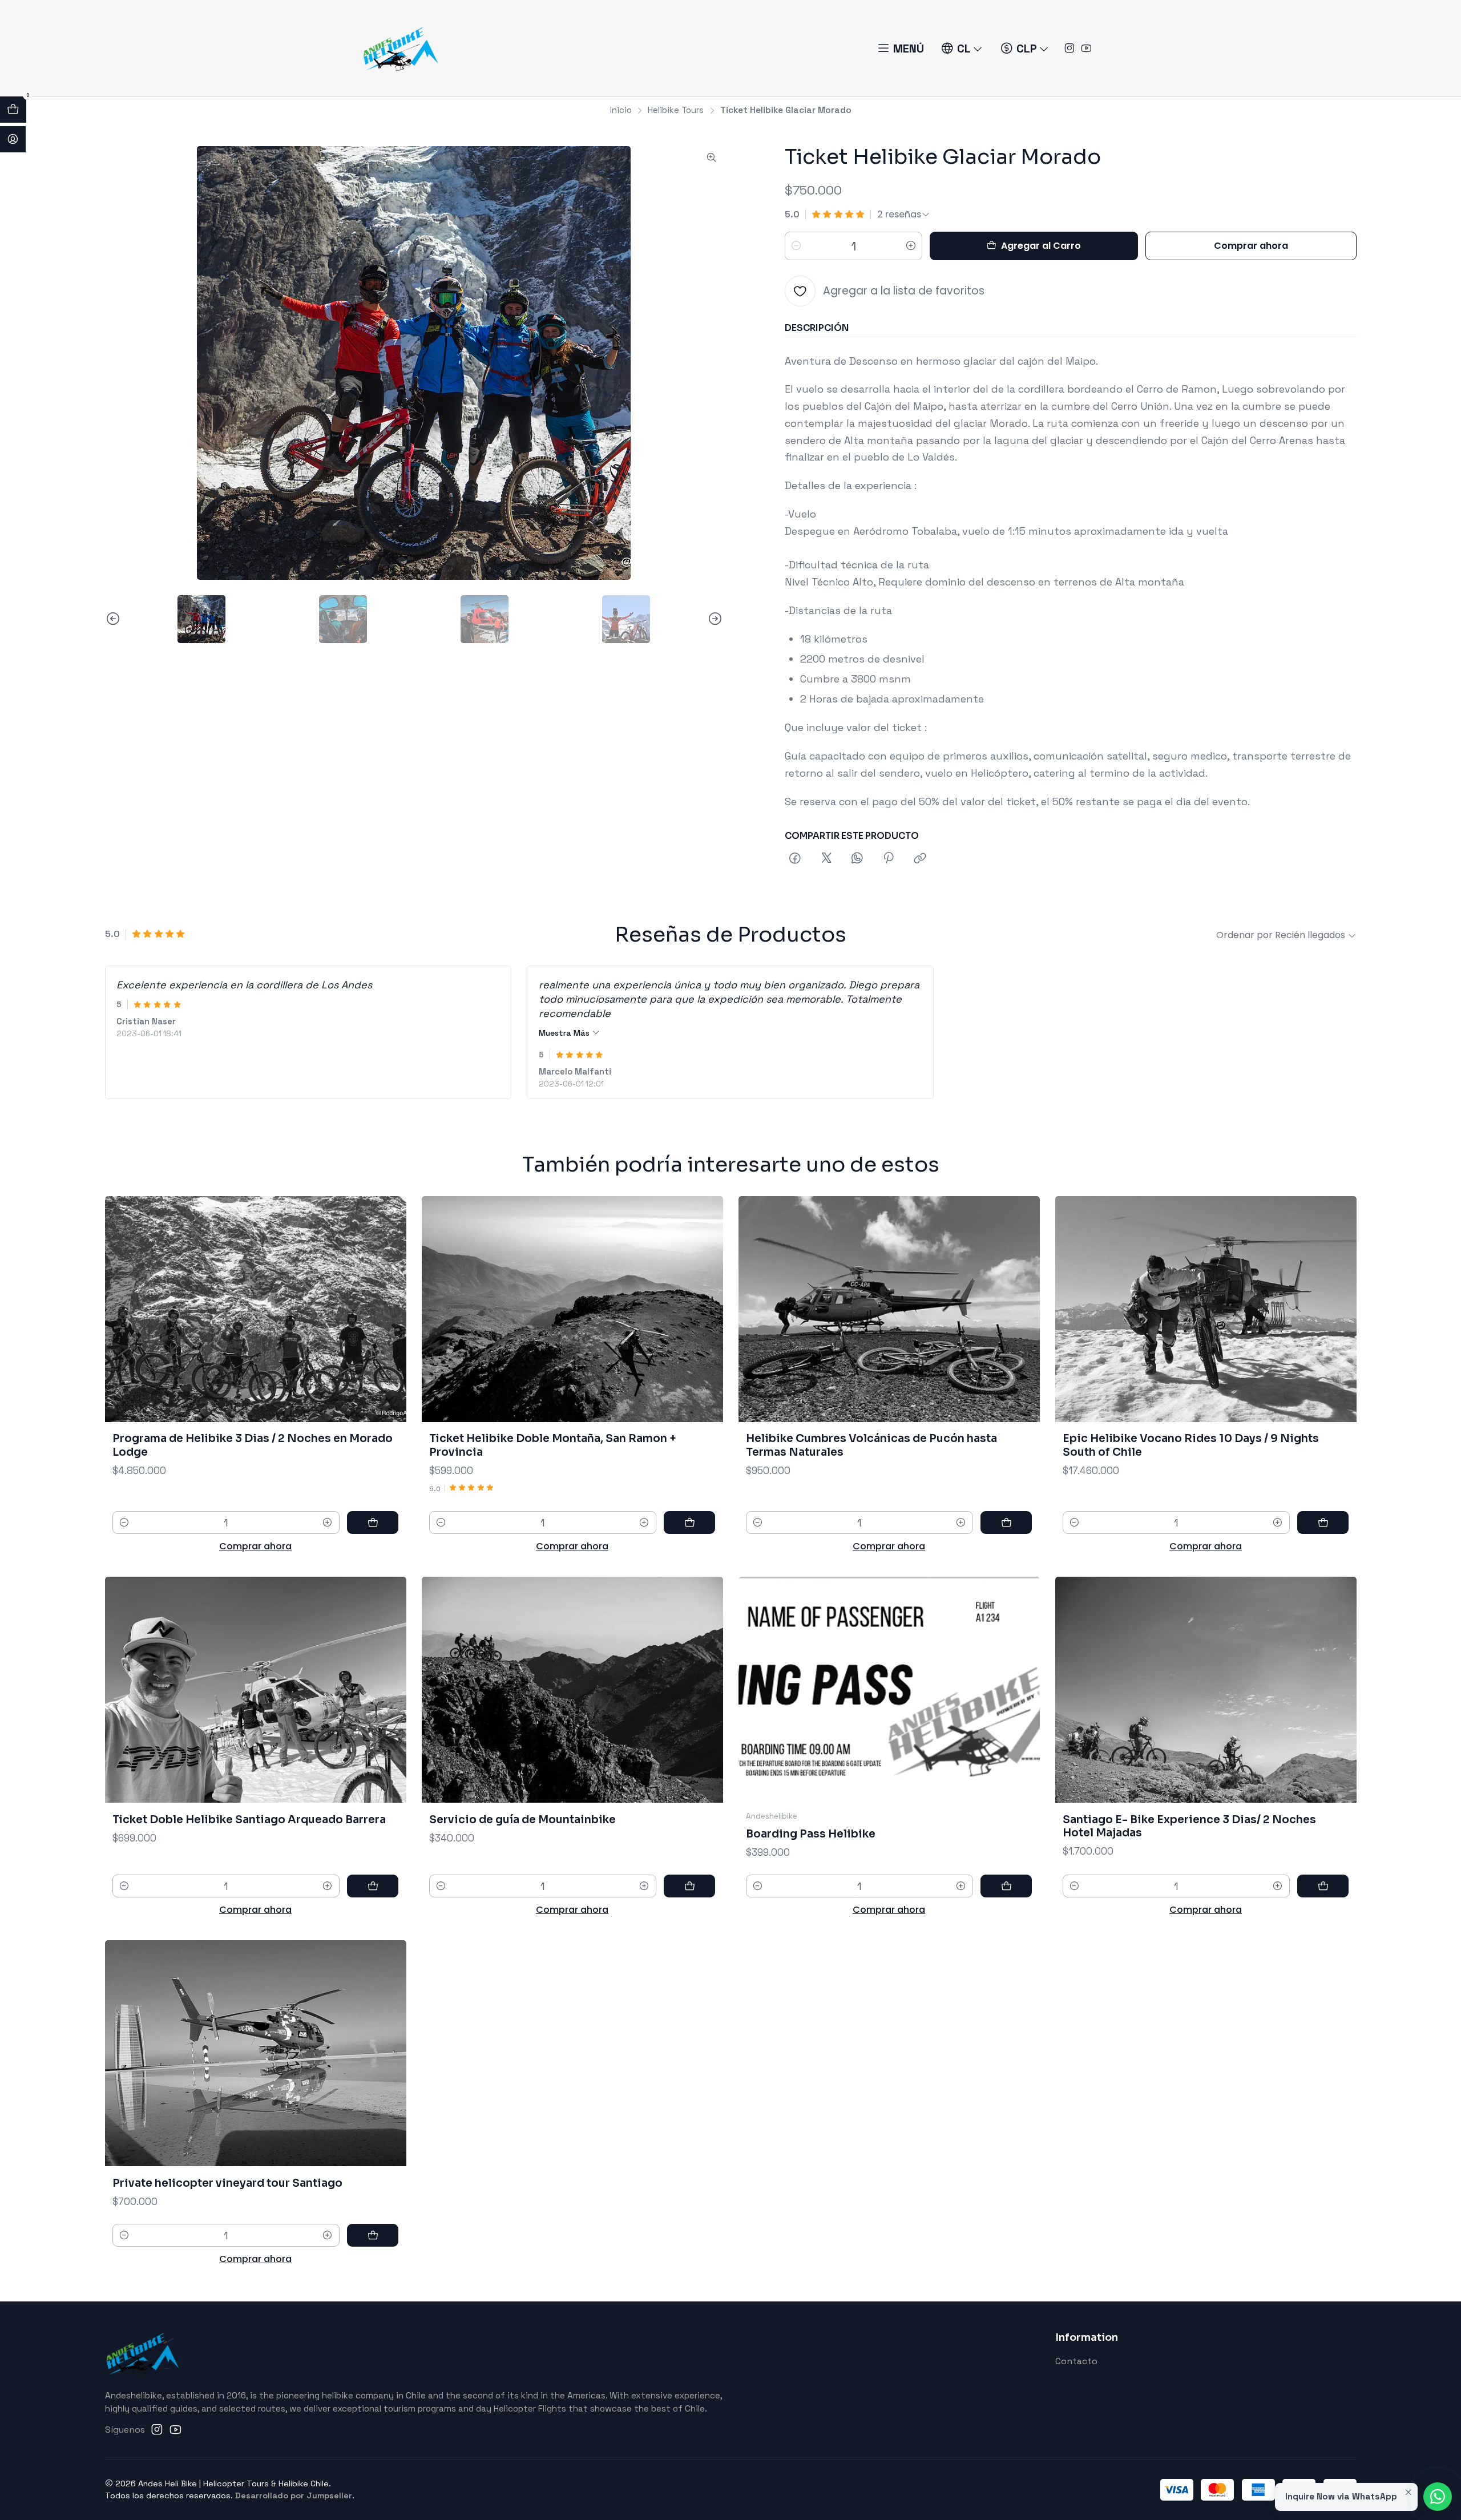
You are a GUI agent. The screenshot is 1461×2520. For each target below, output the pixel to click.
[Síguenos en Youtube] (1086, 49)
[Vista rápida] (383, 1309)
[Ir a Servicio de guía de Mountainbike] (572, 1690)
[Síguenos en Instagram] (1069, 49)
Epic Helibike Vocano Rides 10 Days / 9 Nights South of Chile (1191, 1445)
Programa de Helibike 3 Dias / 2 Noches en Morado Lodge (253, 1445)
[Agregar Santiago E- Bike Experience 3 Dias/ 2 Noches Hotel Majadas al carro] (1323, 1886)
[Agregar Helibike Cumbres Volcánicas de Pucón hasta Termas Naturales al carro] (1006, 1522)
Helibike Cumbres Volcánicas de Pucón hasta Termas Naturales (871, 1445)
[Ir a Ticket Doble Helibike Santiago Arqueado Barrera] (256, 1690)
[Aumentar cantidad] (911, 246)
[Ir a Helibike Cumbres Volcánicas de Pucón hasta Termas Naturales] (889, 1309)
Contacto (1076, 2361)
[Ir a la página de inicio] (400, 48)
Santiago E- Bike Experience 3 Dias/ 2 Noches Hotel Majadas (1189, 1826)
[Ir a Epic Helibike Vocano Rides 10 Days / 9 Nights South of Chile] (1206, 1309)
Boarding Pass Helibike (811, 1834)
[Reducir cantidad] (796, 246)
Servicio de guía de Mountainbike (522, 1820)
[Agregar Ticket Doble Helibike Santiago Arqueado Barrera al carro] (373, 1886)
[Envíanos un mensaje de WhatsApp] (1438, 2497)
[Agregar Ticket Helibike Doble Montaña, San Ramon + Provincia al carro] (689, 1522)
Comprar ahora (1251, 246)
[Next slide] (715, 619)
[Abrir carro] (13, 110)
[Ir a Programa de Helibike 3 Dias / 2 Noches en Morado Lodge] (256, 1309)
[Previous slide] (114, 619)
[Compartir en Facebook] (796, 859)
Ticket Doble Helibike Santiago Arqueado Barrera (249, 1820)
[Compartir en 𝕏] (826, 859)
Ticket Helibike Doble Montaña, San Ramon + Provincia (553, 1445)
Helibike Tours (676, 110)
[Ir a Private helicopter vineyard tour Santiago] (256, 2053)
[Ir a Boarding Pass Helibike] (889, 1690)
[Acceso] (13, 139)
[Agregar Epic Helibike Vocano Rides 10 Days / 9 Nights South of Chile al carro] (1323, 1522)
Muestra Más (565, 1033)
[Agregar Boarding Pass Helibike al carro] (1006, 1886)
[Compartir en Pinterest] (889, 859)
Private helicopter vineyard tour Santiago (227, 2183)
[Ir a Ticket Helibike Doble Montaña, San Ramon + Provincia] (572, 1309)
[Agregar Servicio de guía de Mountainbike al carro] (689, 1886)
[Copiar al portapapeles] (920, 859)
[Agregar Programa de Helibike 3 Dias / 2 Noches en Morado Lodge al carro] (373, 1522)
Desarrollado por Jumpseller (294, 2495)
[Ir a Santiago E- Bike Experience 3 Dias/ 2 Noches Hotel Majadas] (1206, 1690)
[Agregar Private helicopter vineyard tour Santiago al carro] (373, 2235)
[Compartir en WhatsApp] (857, 859)
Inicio (621, 110)
